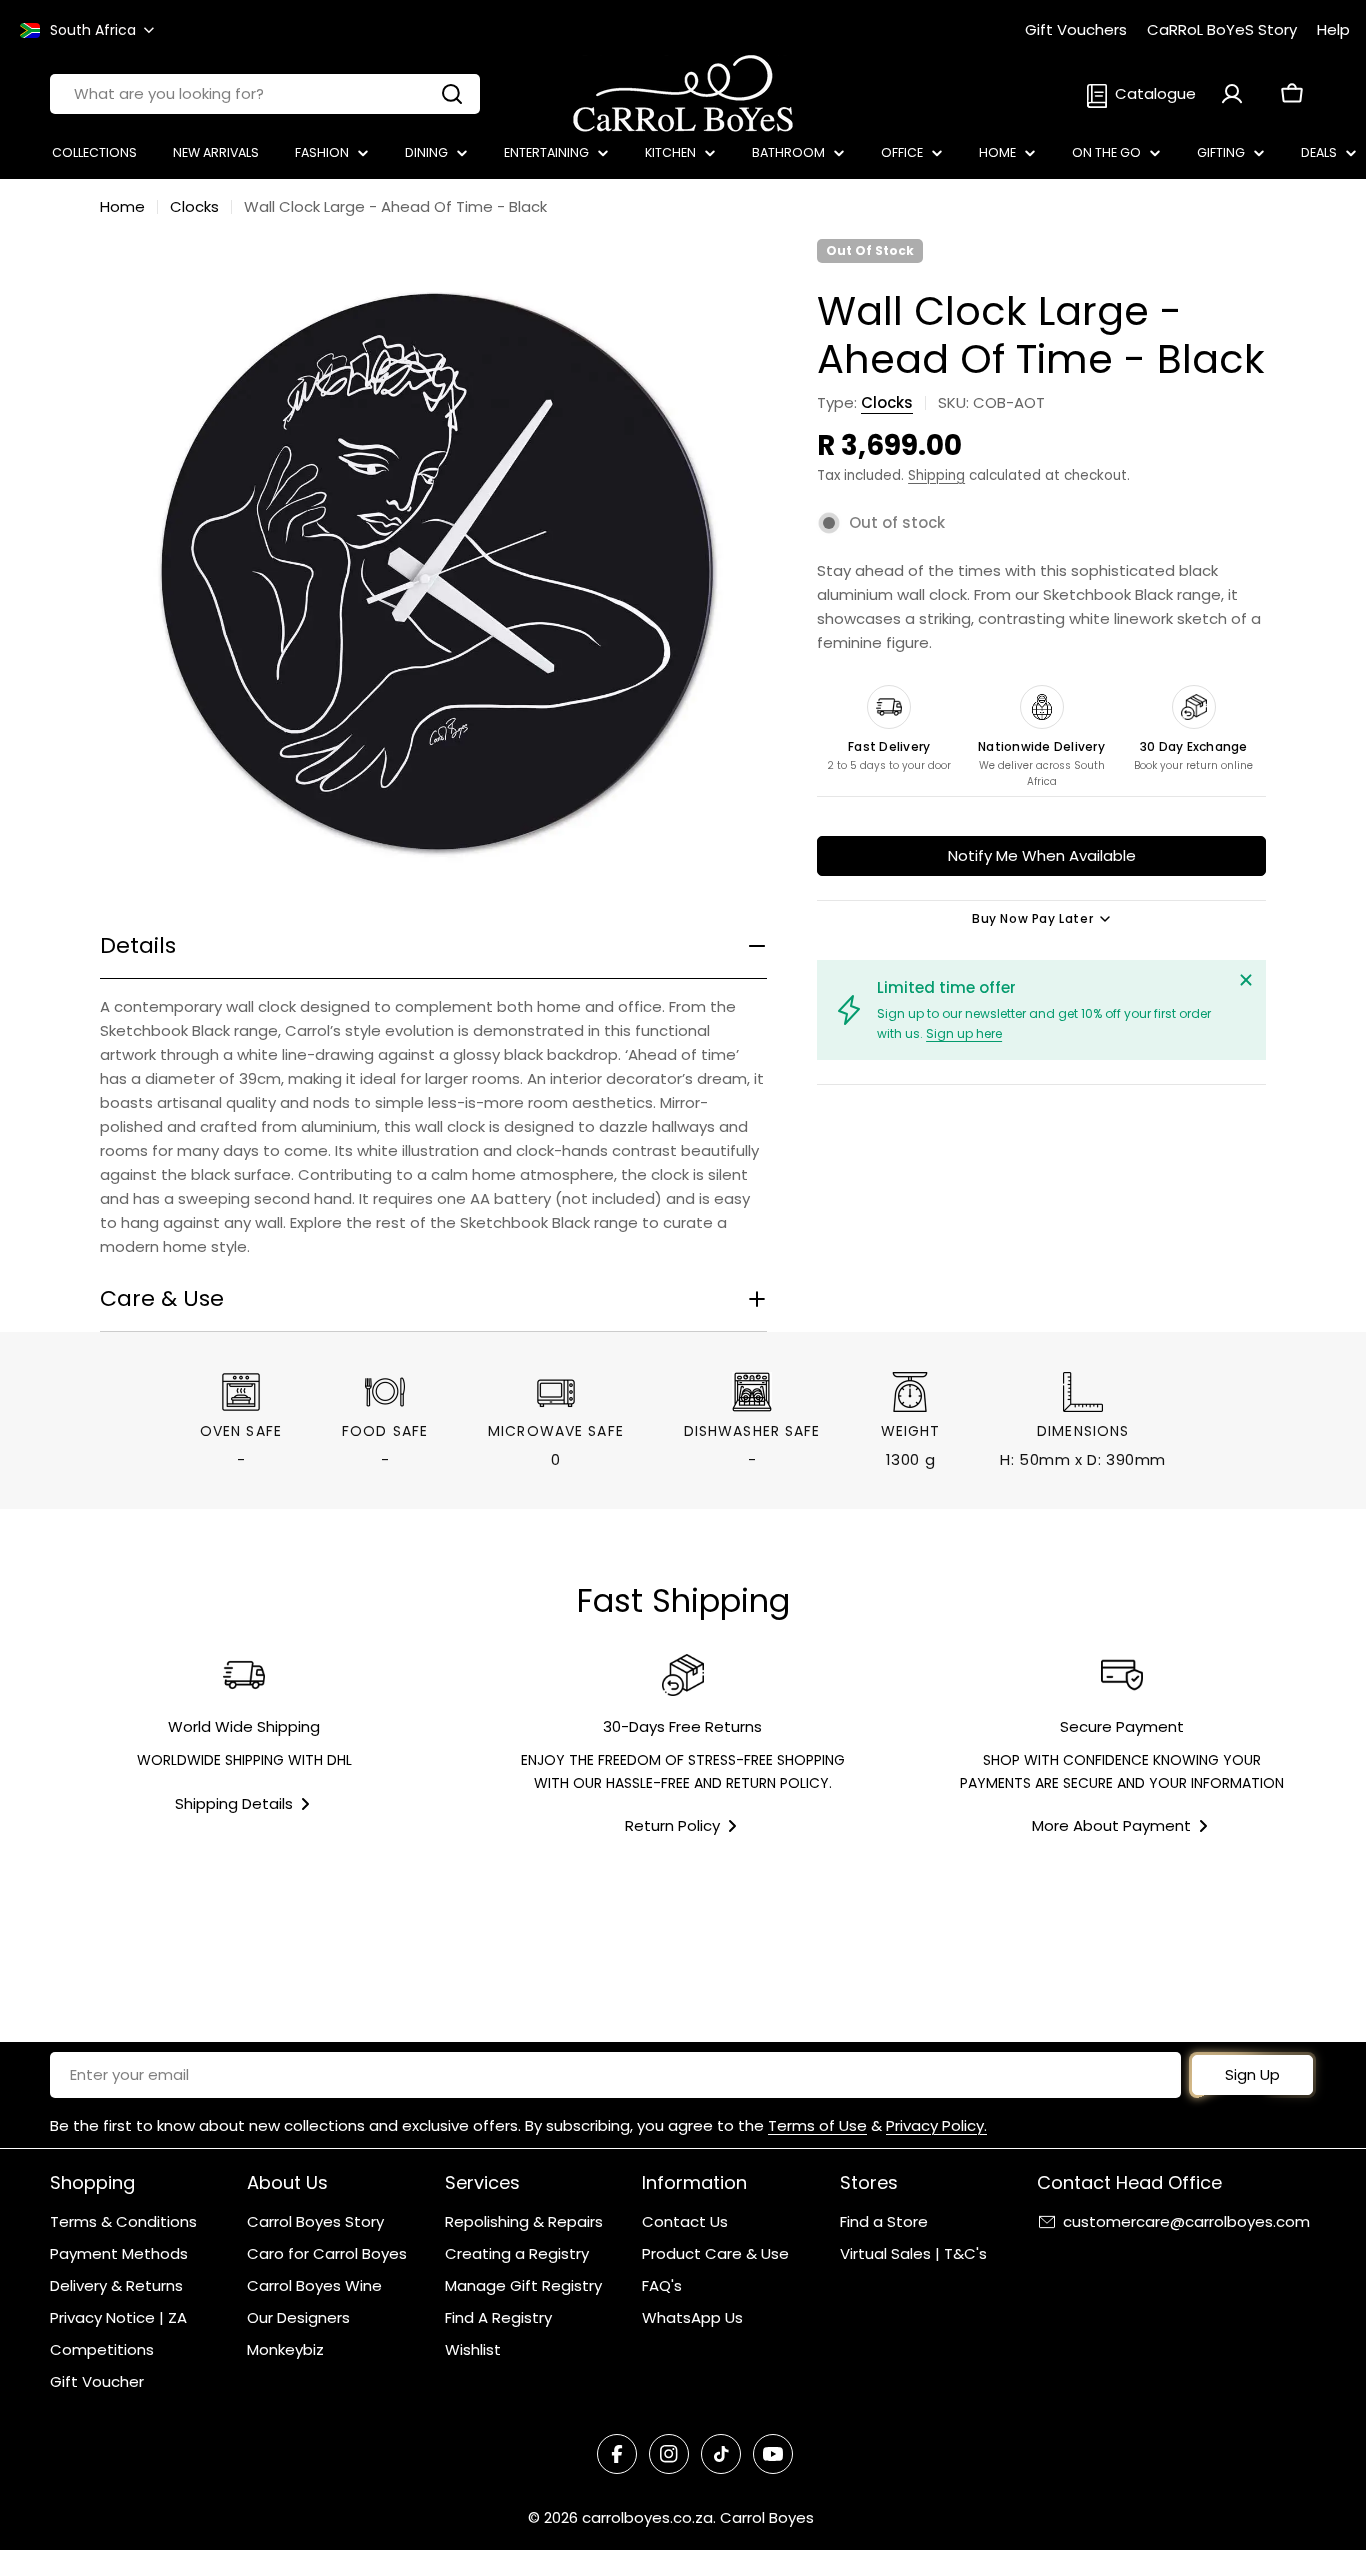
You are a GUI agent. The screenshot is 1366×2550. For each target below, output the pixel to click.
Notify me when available (1042, 855)
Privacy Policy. (936, 2125)
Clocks (194, 206)
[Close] (1246, 980)
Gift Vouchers (1076, 29)
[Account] (1232, 94)
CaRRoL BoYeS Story (1222, 29)
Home (122, 206)
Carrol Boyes (767, 2517)
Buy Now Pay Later (1032, 918)
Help (1333, 29)
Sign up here (964, 1033)
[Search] (452, 94)
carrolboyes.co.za (647, 2517)
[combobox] (265, 94)
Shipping (936, 475)
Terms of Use (817, 2125)
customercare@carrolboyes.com (1186, 2221)
